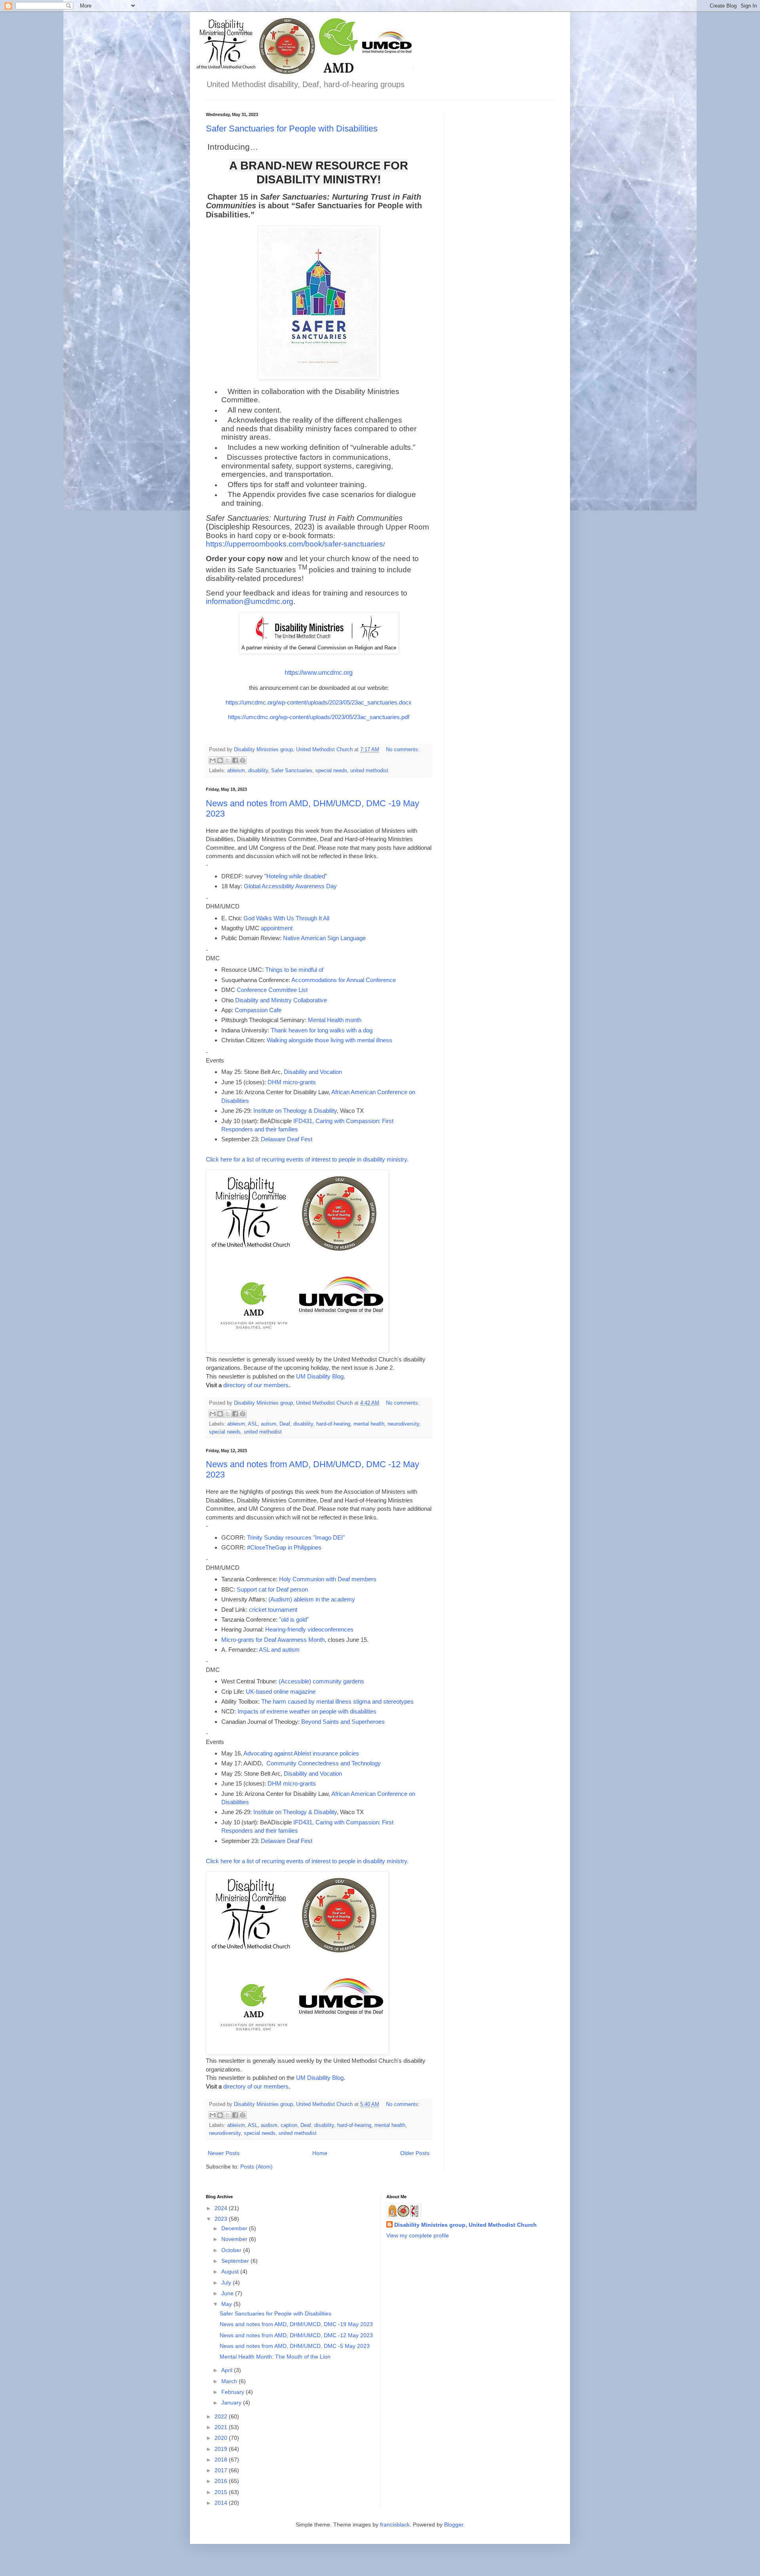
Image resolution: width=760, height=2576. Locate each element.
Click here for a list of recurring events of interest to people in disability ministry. (307, 1159)
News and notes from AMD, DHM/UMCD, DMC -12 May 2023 (296, 2335)
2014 (222, 2503)
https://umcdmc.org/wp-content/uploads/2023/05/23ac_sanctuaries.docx (319, 702)
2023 (222, 2219)
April (228, 2370)
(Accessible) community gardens (321, 1681)
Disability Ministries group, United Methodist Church (465, 2225)
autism (269, 1424)
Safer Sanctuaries (292, 771)
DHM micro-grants (292, 1082)
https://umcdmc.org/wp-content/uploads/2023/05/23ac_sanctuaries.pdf (319, 717)
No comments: (403, 750)
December (235, 2228)
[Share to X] (228, 760)
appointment (277, 928)
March (230, 2381)
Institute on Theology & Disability (295, 1111)
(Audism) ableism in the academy (312, 1599)
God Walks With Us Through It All (286, 918)
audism (269, 2125)
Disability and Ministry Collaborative (281, 1000)
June (228, 2293)
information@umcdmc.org (250, 601)
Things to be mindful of (294, 970)
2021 (222, 2427)
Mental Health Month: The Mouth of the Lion (275, 2357)
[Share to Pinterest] (243, 760)
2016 (222, 2481)
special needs (331, 771)
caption (289, 2125)
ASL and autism (279, 1650)
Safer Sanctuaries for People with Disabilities (292, 129)
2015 (222, 2492)
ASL (253, 1424)
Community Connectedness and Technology (324, 1763)
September (236, 2261)
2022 (222, 2416)
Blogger (454, 2525)
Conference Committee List (272, 990)
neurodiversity (403, 1424)
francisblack (395, 2525)
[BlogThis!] (220, 760)
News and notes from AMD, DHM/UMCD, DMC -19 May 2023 (296, 2324)
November (235, 2239)
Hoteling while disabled (296, 876)
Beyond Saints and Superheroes (343, 1722)
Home (320, 2153)
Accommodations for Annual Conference (344, 980)
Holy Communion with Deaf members (328, 1579)
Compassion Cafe (258, 1010)
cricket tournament (273, 1610)
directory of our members (256, 1385)
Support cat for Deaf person (272, 1589)
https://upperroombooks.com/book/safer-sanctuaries (294, 544)
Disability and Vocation (313, 1072)
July (227, 2283)
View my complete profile (418, 2235)
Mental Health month (335, 1020)
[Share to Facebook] (235, 760)
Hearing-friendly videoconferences (309, 1629)
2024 (222, 2208)
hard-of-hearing (333, 1424)
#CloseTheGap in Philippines (284, 1547)
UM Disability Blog (320, 1376)
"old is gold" (294, 1619)
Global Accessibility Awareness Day (290, 886)
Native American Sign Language (324, 938)
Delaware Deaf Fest (287, 1139)
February (234, 2392)
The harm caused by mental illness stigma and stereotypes (337, 1701)
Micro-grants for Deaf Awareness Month (273, 1640)
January (232, 2403)
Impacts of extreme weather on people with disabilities (307, 1711)
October (232, 2250)
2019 (222, 2449)
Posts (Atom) (256, 2167)
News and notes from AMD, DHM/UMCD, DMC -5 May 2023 (295, 2346)
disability (258, 771)
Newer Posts (224, 2153)
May (227, 2304)
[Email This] (213, 760)
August (231, 2271)
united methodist (369, 771)
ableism (236, 771)
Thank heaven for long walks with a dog (322, 1030)
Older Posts (415, 2153)
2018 (222, 2460)
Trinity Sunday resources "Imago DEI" (296, 1537)
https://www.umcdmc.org (319, 673)
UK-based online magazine (281, 1692)
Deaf (285, 1424)
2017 (222, 2470)
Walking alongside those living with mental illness (330, 1040)
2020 (222, 2438)
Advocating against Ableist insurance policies (301, 1753)
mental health (369, 1424)
